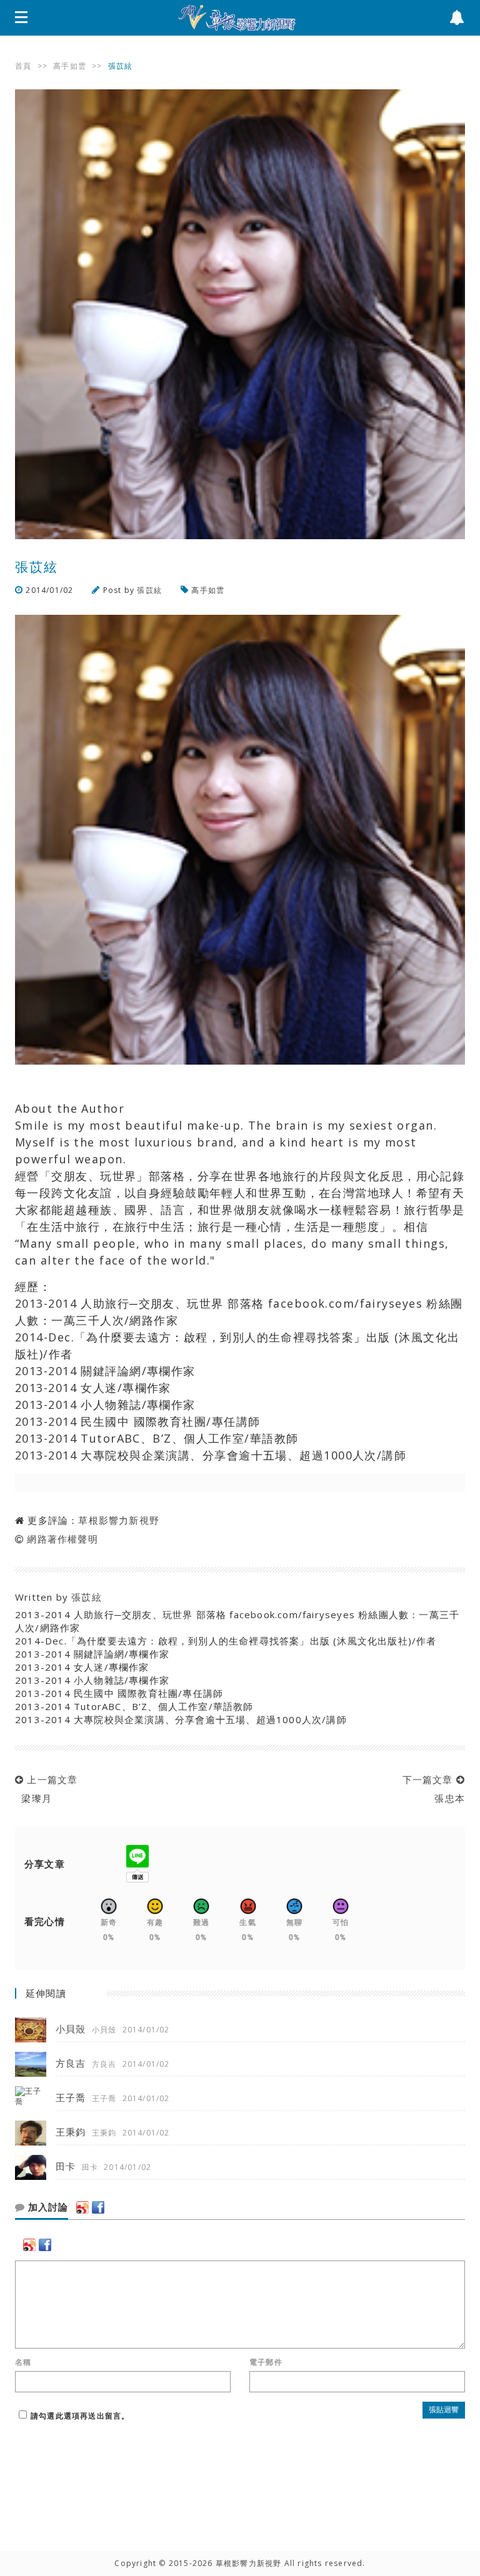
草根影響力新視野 (119, 1520)
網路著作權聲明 (62, 1539)
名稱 (23, 2362)
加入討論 (47, 2207)
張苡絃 (149, 590)
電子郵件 (266, 2362)
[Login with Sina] (82, 2207)
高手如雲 (70, 66)
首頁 (23, 66)
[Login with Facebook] (98, 2207)
